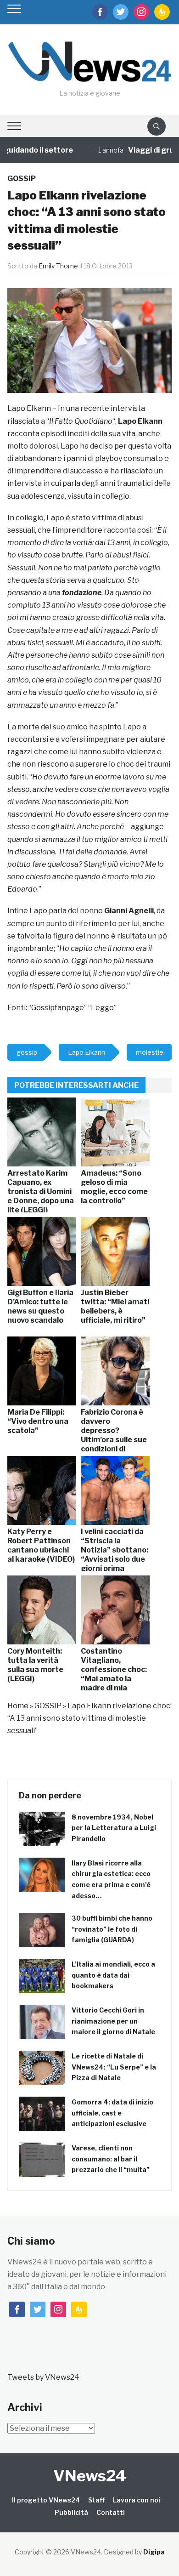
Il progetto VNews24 (46, 2500)
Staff (96, 2500)
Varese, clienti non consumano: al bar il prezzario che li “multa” (111, 2159)
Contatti (111, 2512)
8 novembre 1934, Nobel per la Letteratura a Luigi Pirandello (114, 1828)
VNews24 (90, 2476)
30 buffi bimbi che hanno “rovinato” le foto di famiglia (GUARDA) (112, 1929)
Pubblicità (71, 2512)
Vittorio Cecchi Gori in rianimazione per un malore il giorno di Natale (113, 2021)
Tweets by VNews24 (43, 2377)
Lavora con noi (137, 2500)
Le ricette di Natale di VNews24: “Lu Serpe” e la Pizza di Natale (114, 2067)
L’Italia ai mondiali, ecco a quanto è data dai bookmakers (113, 1975)
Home (18, 1706)
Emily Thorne (58, 266)
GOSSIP (22, 179)
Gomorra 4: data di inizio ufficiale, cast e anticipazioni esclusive (112, 2113)
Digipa (154, 2552)
